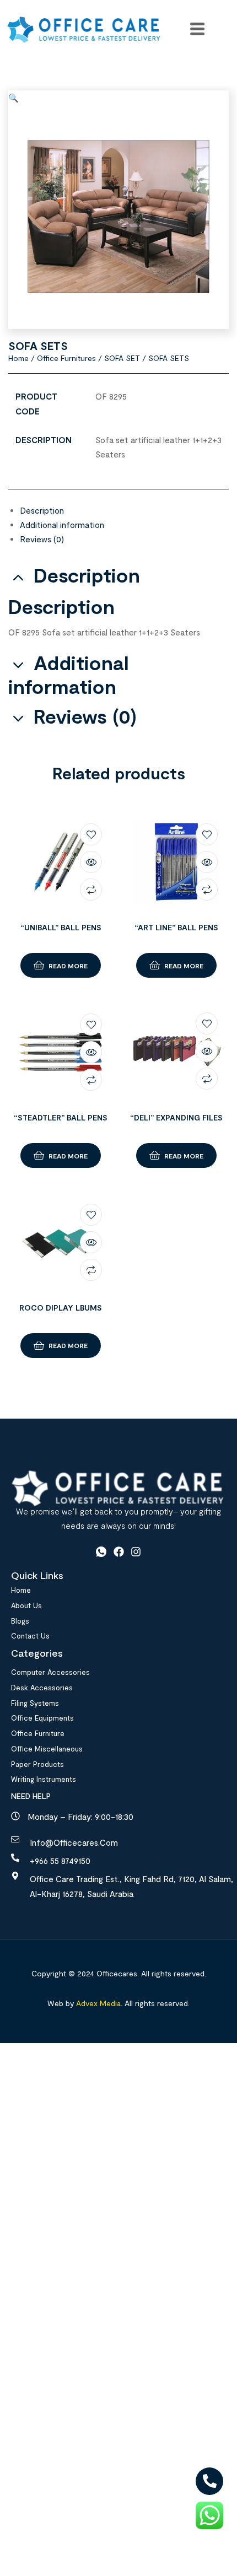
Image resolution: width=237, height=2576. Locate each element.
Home (18, 358)
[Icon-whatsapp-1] (101, 1552)
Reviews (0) (42, 539)
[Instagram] (136, 1552)
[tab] (124, 510)
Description (42, 510)
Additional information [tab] (69, 675)
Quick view (91, 862)
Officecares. (117, 1973)
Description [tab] (87, 575)
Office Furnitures (66, 358)
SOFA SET (122, 358)
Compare (91, 890)
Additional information (62, 525)
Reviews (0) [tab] (85, 716)
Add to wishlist (91, 834)
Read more (68, 966)
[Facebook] (119, 1552)
